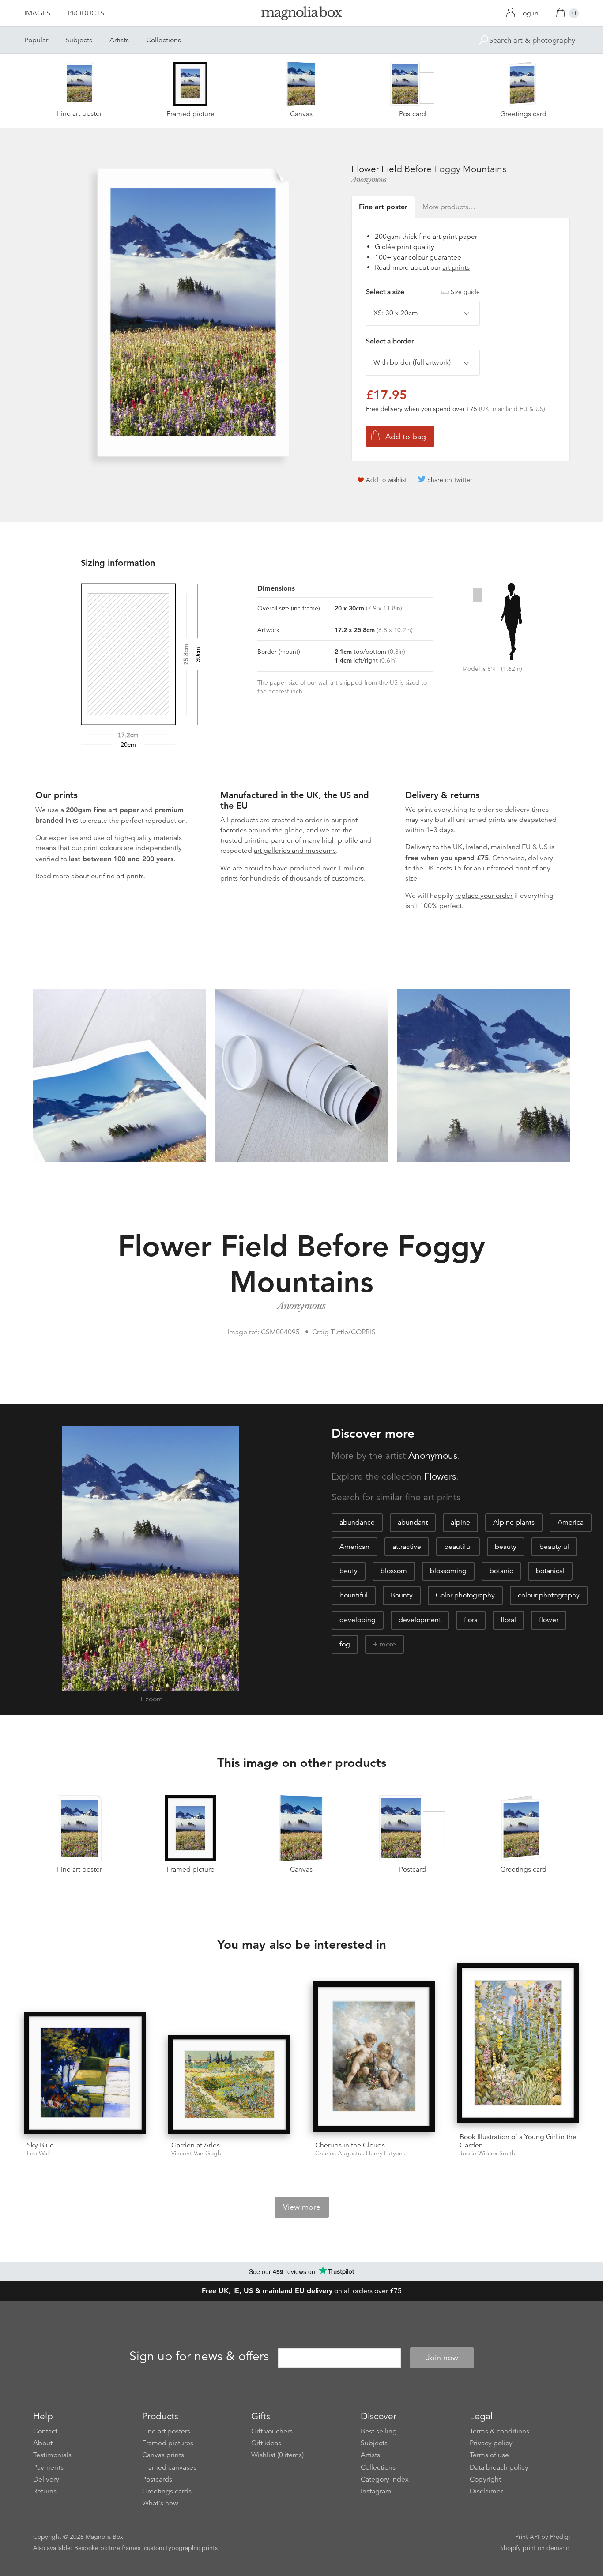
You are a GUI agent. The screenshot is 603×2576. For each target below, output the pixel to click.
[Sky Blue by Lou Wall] (85, 2073)
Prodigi (560, 2537)
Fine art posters (166, 2431)
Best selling (379, 2431)
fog (345, 1644)
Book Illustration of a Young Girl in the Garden (518, 2141)
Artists (119, 40)
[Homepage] (301, 15)
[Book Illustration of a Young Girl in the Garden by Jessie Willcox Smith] (518, 2044)
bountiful (354, 1595)
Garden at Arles (196, 2145)
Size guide (465, 292)
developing (358, 1620)
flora (471, 1620)
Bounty (402, 1595)
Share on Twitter (450, 480)
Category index (385, 2479)
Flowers (440, 1476)
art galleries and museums (295, 851)
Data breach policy (499, 2467)
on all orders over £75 (302, 2291)
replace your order (484, 896)
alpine (460, 1522)
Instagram (376, 2491)
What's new (160, 2503)
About (43, 2443)
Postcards (157, 2479)
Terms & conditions (499, 2431)
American (354, 1547)
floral (508, 1620)
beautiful (458, 1547)
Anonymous (369, 180)
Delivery (418, 847)
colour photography (549, 1595)
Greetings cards (167, 2491)
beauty (506, 1547)
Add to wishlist (386, 480)
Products (86, 13)
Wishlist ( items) (277, 2455)
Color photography (465, 1595)
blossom (394, 1571)
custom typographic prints (181, 2548)
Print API (527, 2537)
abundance (357, 1522)
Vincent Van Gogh (196, 2153)
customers (348, 878)
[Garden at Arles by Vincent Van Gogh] (229, 2085)
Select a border (390, 341)
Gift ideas (266, 2443)
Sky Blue (40, 2145)
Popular (36, 40)
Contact (45, 2431)
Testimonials (52, 2455)
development (420, 1620)
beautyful (554, 1547)
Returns (45, 2491)
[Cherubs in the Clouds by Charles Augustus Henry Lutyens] (374, 2058)
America (571, 1522)
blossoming (448, 1571)
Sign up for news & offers (199, 2356)
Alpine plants (514, 1522)
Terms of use (489, 2455)
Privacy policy (491, 2443)
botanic (501, 1571)
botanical (550, 1571)
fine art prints (123, 876)
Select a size (423, 292)
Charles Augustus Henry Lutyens (360, 2153)
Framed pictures (168, 2443)
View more (302, 2207)
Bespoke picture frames (107, 2548)
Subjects (79, 40)
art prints (456, 267)
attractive (407, 1547)
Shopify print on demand (535, 2548)
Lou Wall (38, 2153)
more (388, 1644)
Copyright (485, 2479)
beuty (349, 1571)
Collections (164, 40)
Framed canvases (169, 2467)
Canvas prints (163, 2455)
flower (549, 1620)
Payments (48, 2467)
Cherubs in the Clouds (350, 2145)
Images (37, 13)
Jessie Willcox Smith (487, 2153)
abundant (413, 1522)
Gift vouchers (272, 2431)
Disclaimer (486, 2491)
